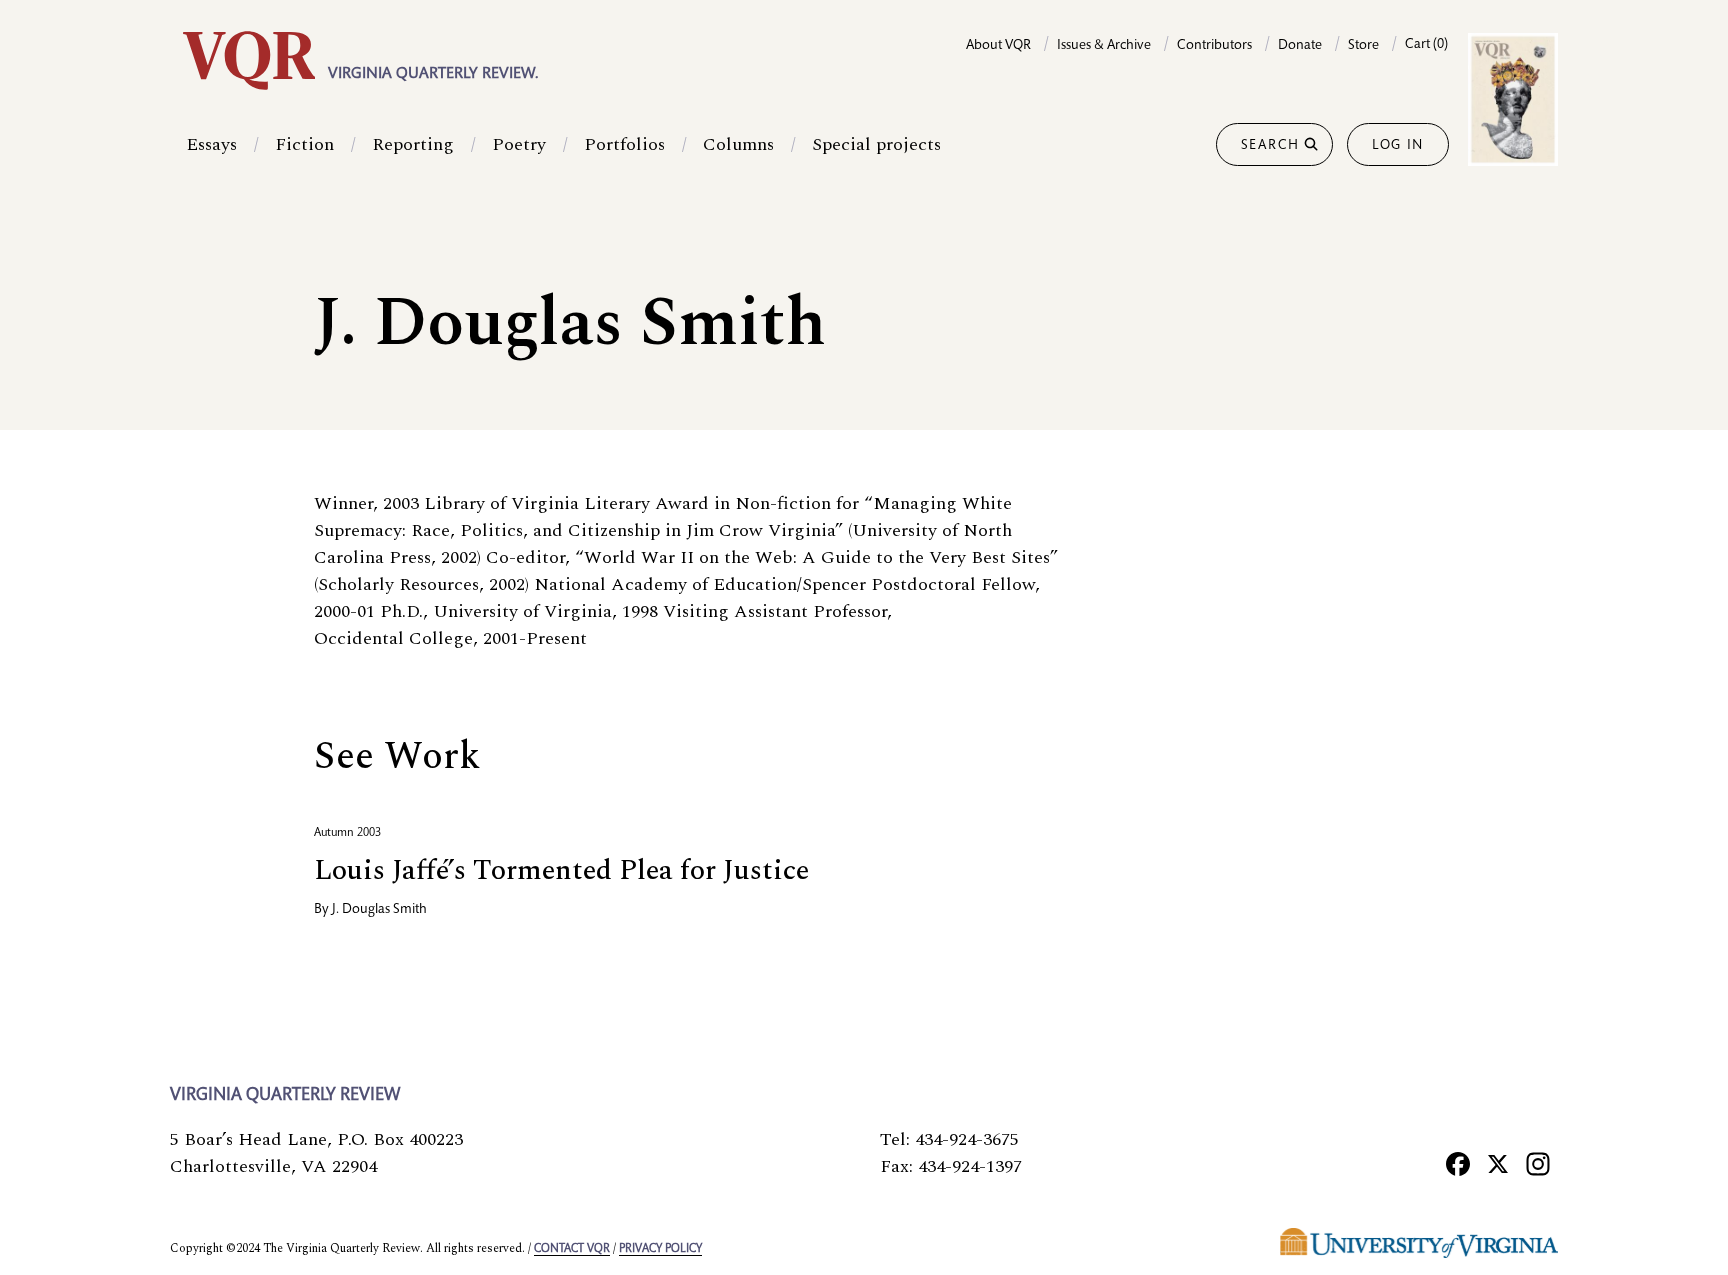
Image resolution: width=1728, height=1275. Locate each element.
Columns (738, 144)
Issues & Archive (1104, 46)
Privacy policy (660, 1249)
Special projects (876, 144)
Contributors (1214, 46)
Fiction (304, 144)
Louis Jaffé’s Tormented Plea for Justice (561, 870)
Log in (1398, 146)
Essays (211, 144)
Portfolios (624, 144)
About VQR (998, 46)
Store (1363, 46)
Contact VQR (572, 1249)
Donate (1300, 46)
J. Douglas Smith (379, 910)
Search (1270, 146)
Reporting (413, 144)
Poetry (519, 144)
